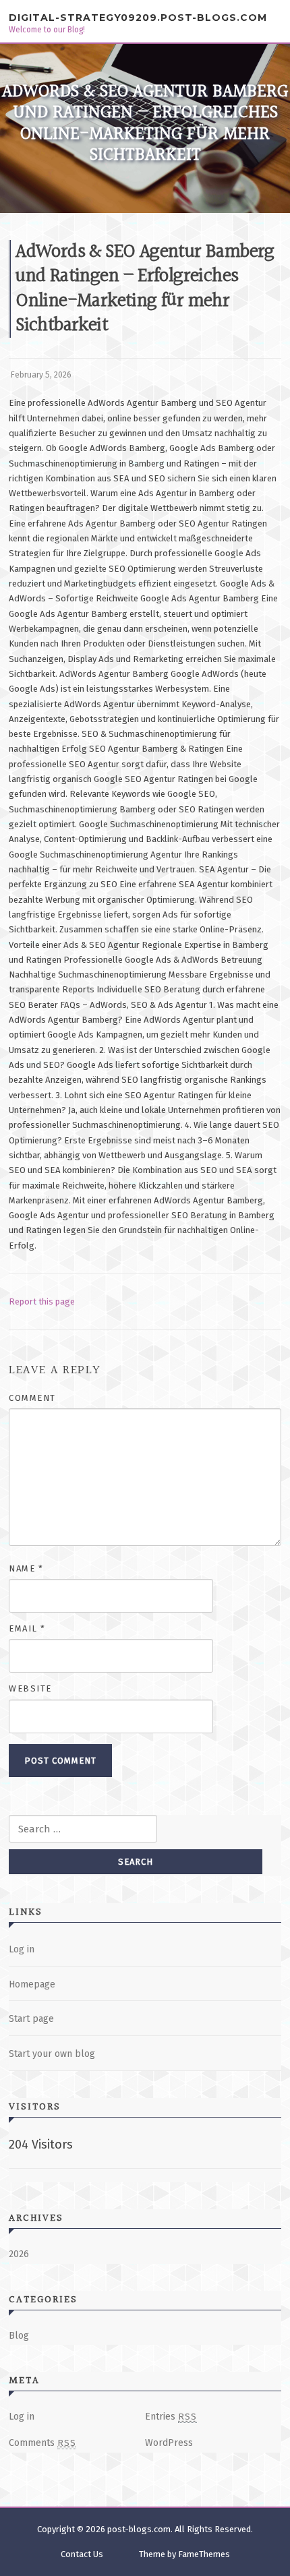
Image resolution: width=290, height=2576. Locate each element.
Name (26, 1568)
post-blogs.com (139, 2529)
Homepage (32, 1984)
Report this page (42, 1301)
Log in (22, 1949)
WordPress (169, 2443)
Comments (42, 2443)
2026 (19, 2254)
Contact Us (82, 2554)
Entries (171, 2417)
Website (30, 1688)
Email (27, 1628)
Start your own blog (52, 2054)
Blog (19, 2336)
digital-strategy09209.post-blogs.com (138, 18)
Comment (32, 1398)
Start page (31, 2019)
